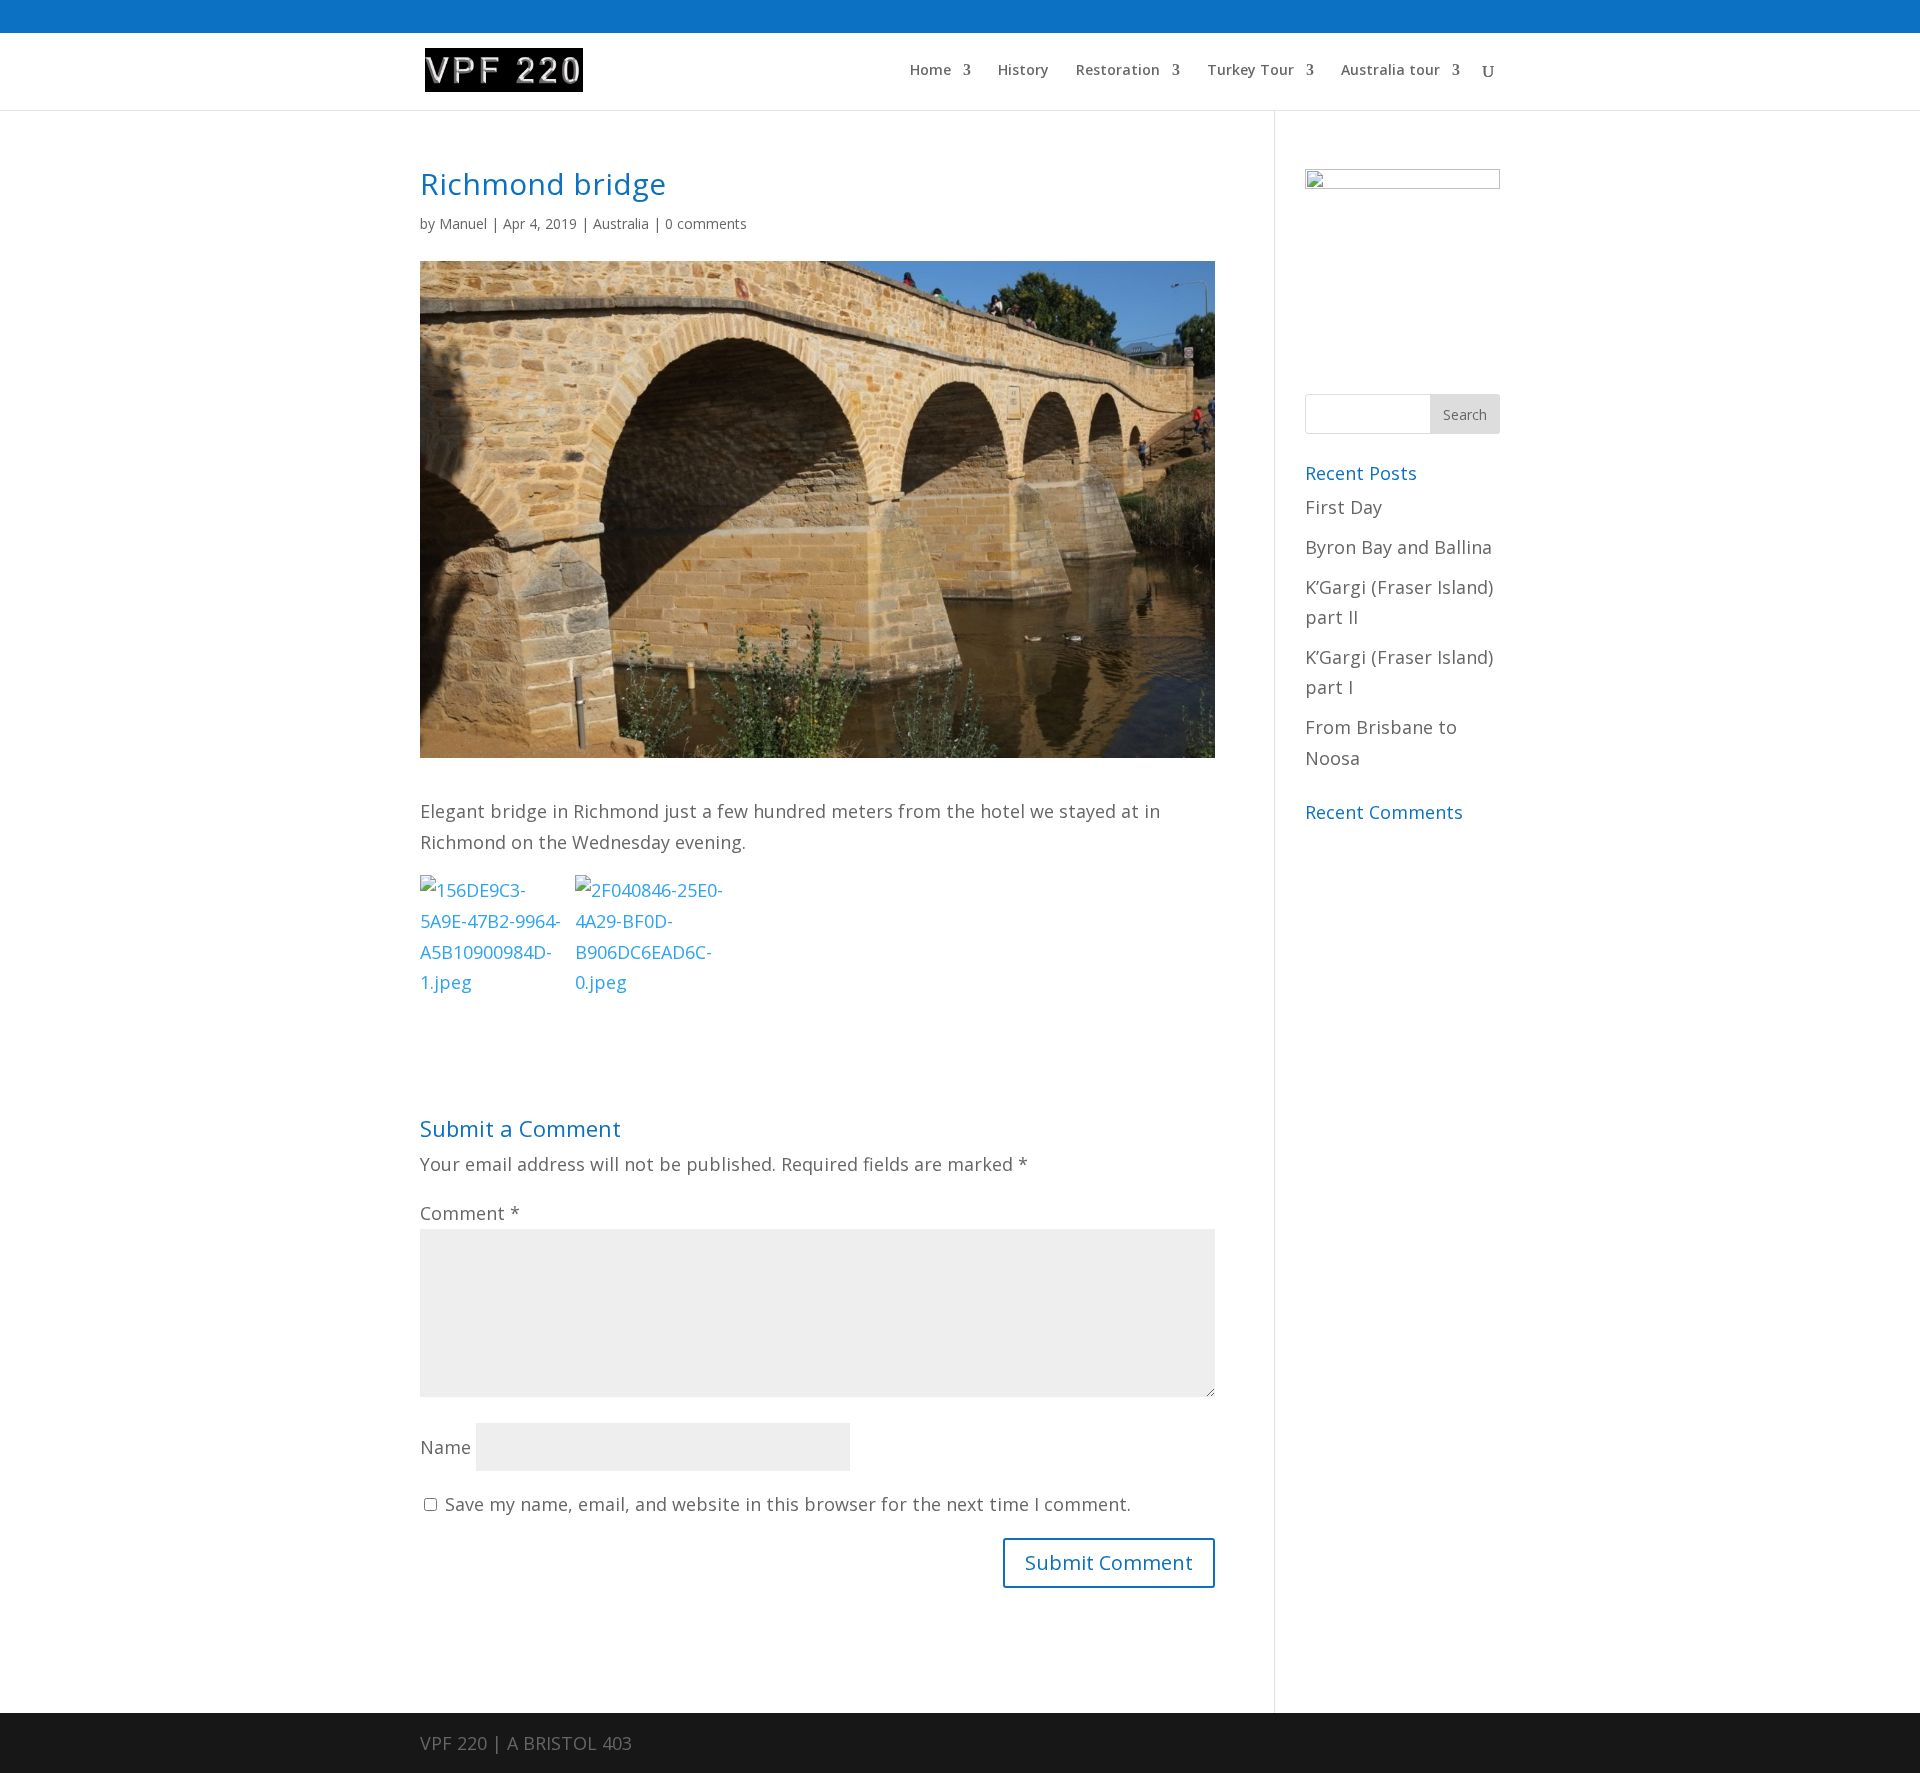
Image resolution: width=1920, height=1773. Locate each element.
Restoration (1118, 71)
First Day (1343, 507)
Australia (621, 223)
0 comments (706, 223)
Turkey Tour (1250, 71)
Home (930, 71)
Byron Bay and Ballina (1398, 547)
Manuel (463, 223)
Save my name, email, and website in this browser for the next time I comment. (788, 1504)
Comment (470, 1213)
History (1023, 71)
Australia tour (1390, 71)
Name (445, 1447)
